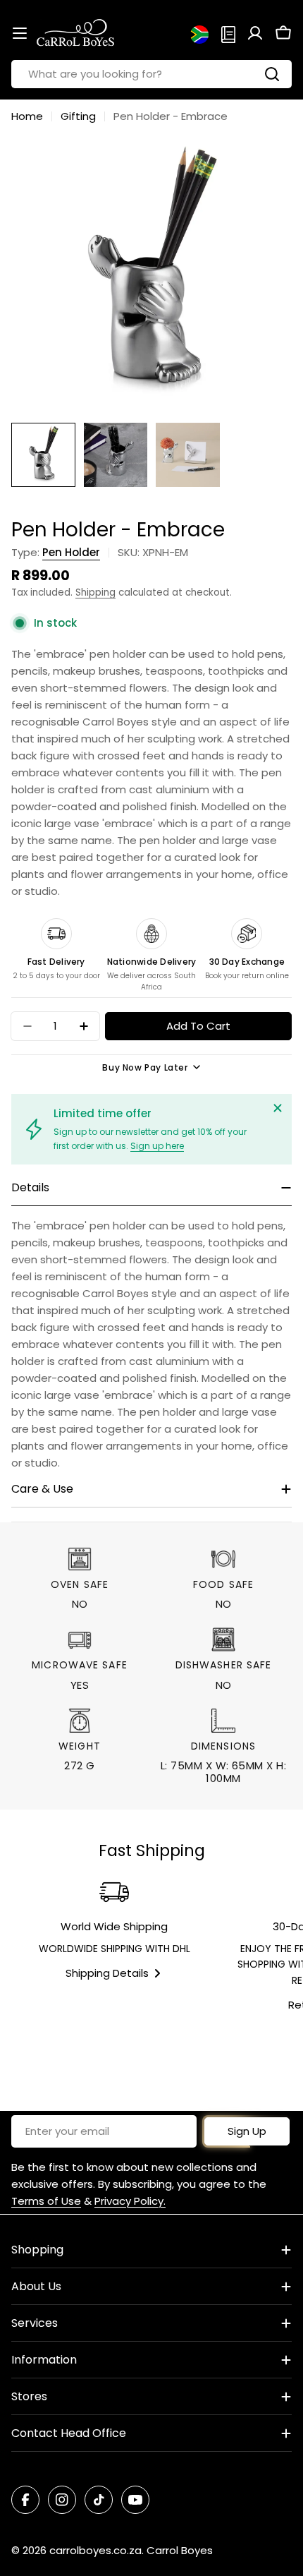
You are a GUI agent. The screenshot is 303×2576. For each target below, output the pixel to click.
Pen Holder (71, 552)
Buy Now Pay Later (145, 1067)
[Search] (272, 74)
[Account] (255, 33)
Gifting (78, 116)
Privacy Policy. (130, 2201)
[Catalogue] (228, 33)
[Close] (278, 1108)
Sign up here (157, 1146)
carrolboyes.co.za (95, 2550)
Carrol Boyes (180, 2550)
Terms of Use (46, 2201)
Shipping (95, 592)
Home (27, 116)
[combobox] (151, 74)
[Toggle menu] (20, 33)
